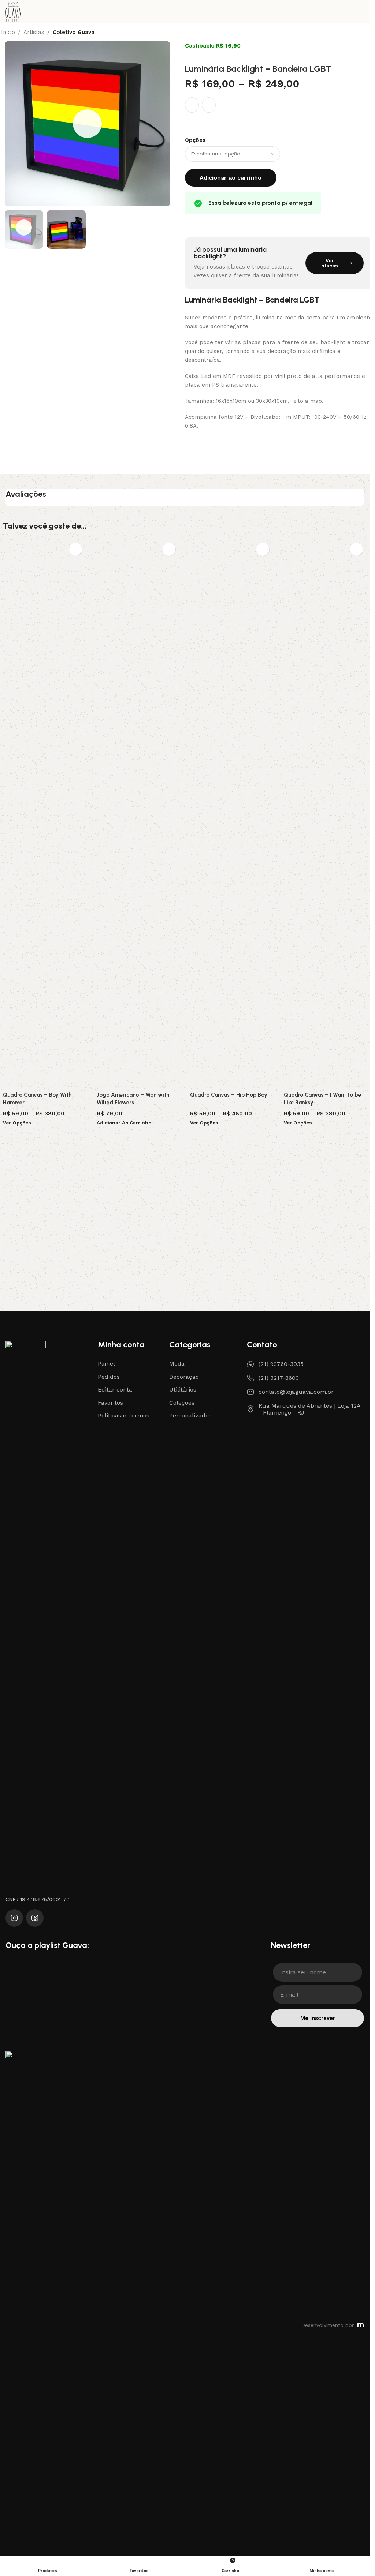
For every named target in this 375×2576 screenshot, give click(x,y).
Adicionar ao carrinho (231, 178)
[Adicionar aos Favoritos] (192, 105)
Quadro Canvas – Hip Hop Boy (229, 1095)
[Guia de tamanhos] (209, 105)
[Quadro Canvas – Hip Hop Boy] (231, 814)
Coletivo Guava (74, 32)
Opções (195, 140)
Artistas (34, 32)
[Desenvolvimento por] (361, 2325)
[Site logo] (13, 11)
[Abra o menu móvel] (361, 12)
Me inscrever (318, 2018)
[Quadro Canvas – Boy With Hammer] (44, 814)
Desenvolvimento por (328, 2325)
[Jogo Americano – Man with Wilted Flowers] (138, 814)
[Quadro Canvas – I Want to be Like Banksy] (325, 814)
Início (8, 32)
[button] (12, 124)
